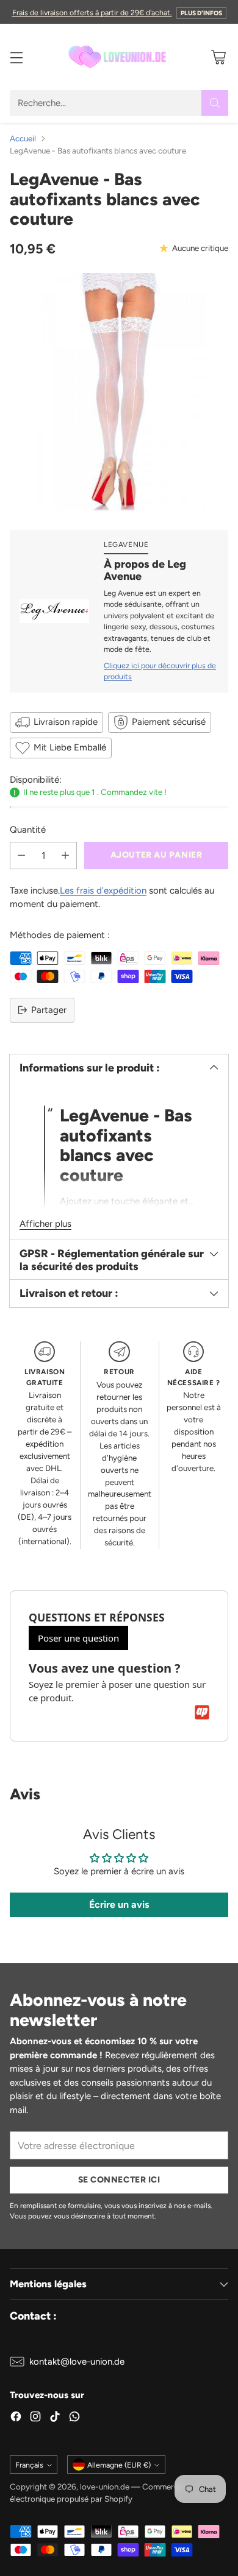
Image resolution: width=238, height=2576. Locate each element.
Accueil (23, 138)
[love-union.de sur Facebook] (16, 2419)
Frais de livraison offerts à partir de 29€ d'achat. (92, 12)
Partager (49, 1010)
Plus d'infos (201, 13)
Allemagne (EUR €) (119, 2465)
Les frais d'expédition (103, 891)
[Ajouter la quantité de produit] (65, 856)
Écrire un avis (119, 1904)
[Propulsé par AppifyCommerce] (202, 1712)
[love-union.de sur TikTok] (55, 2419)
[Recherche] (215, 103)
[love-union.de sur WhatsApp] (74, 2419)
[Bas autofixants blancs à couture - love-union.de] (119, 392)
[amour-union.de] (119, 57)
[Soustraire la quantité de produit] (21, 856)
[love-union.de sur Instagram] (35, 2419)
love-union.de (105, 2486)
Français (29, 2465)
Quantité (28, 830)
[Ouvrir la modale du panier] (218, 57)
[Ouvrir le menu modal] (16, 57)
